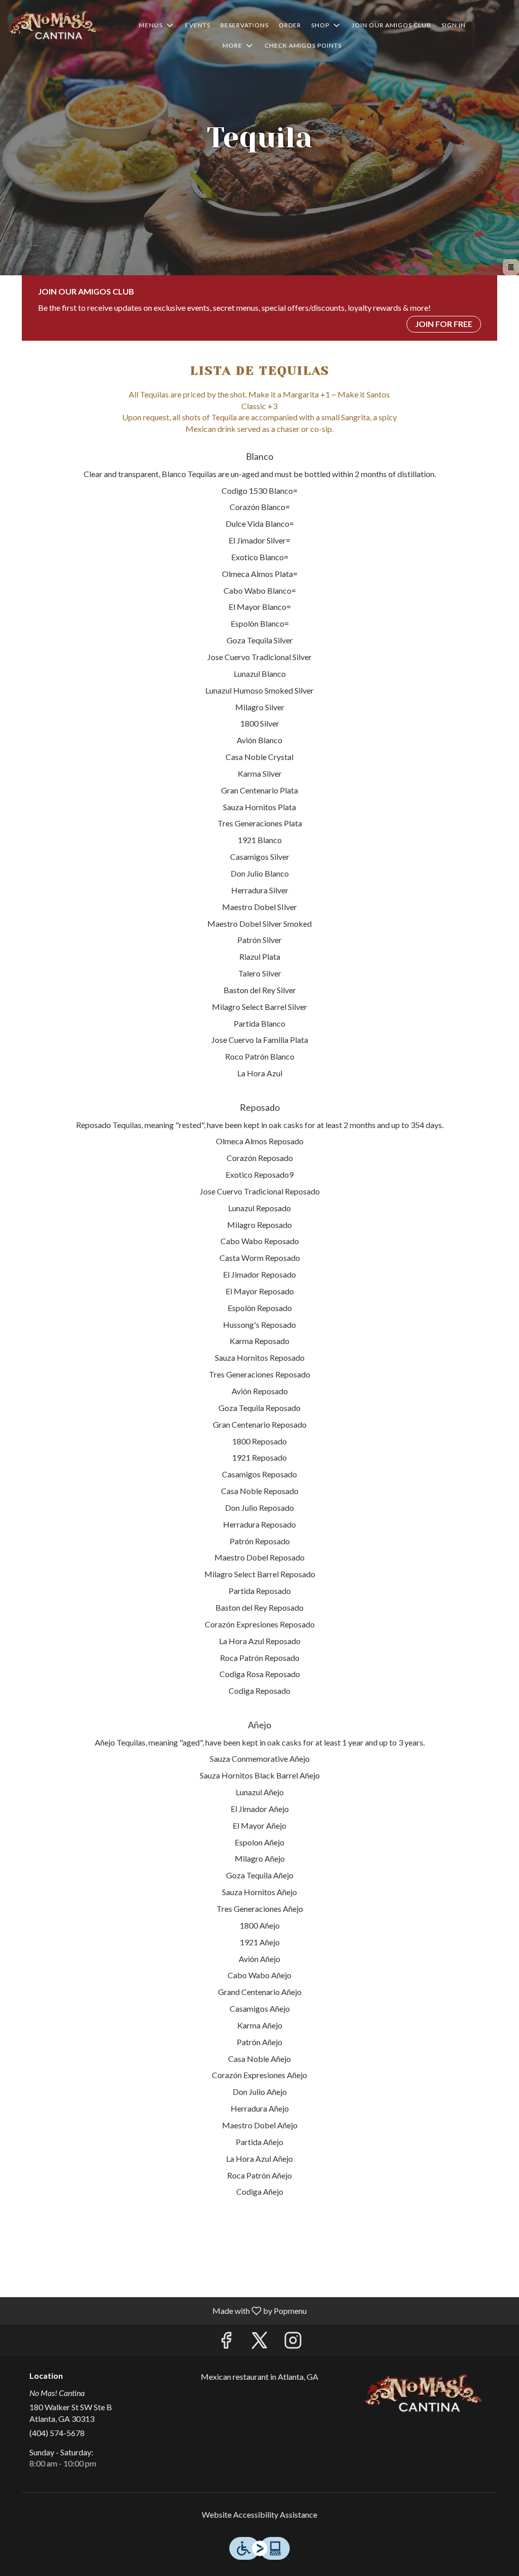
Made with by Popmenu (157, 2310)
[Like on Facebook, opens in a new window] (226, 2343)
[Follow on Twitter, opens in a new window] (259, 2343)
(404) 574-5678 (57, 2433)
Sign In (454, 25)
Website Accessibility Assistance (259, 2514)
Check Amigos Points (303, 45)
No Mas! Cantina (423, 2394)
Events (198, 25)
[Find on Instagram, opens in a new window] (293, 2343)
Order (290, 25)
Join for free (444, 324)
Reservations (245, 25)
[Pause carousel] (511, 267)
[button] (157, 25)
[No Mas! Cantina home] (54, 25)
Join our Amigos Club (392, 25)
